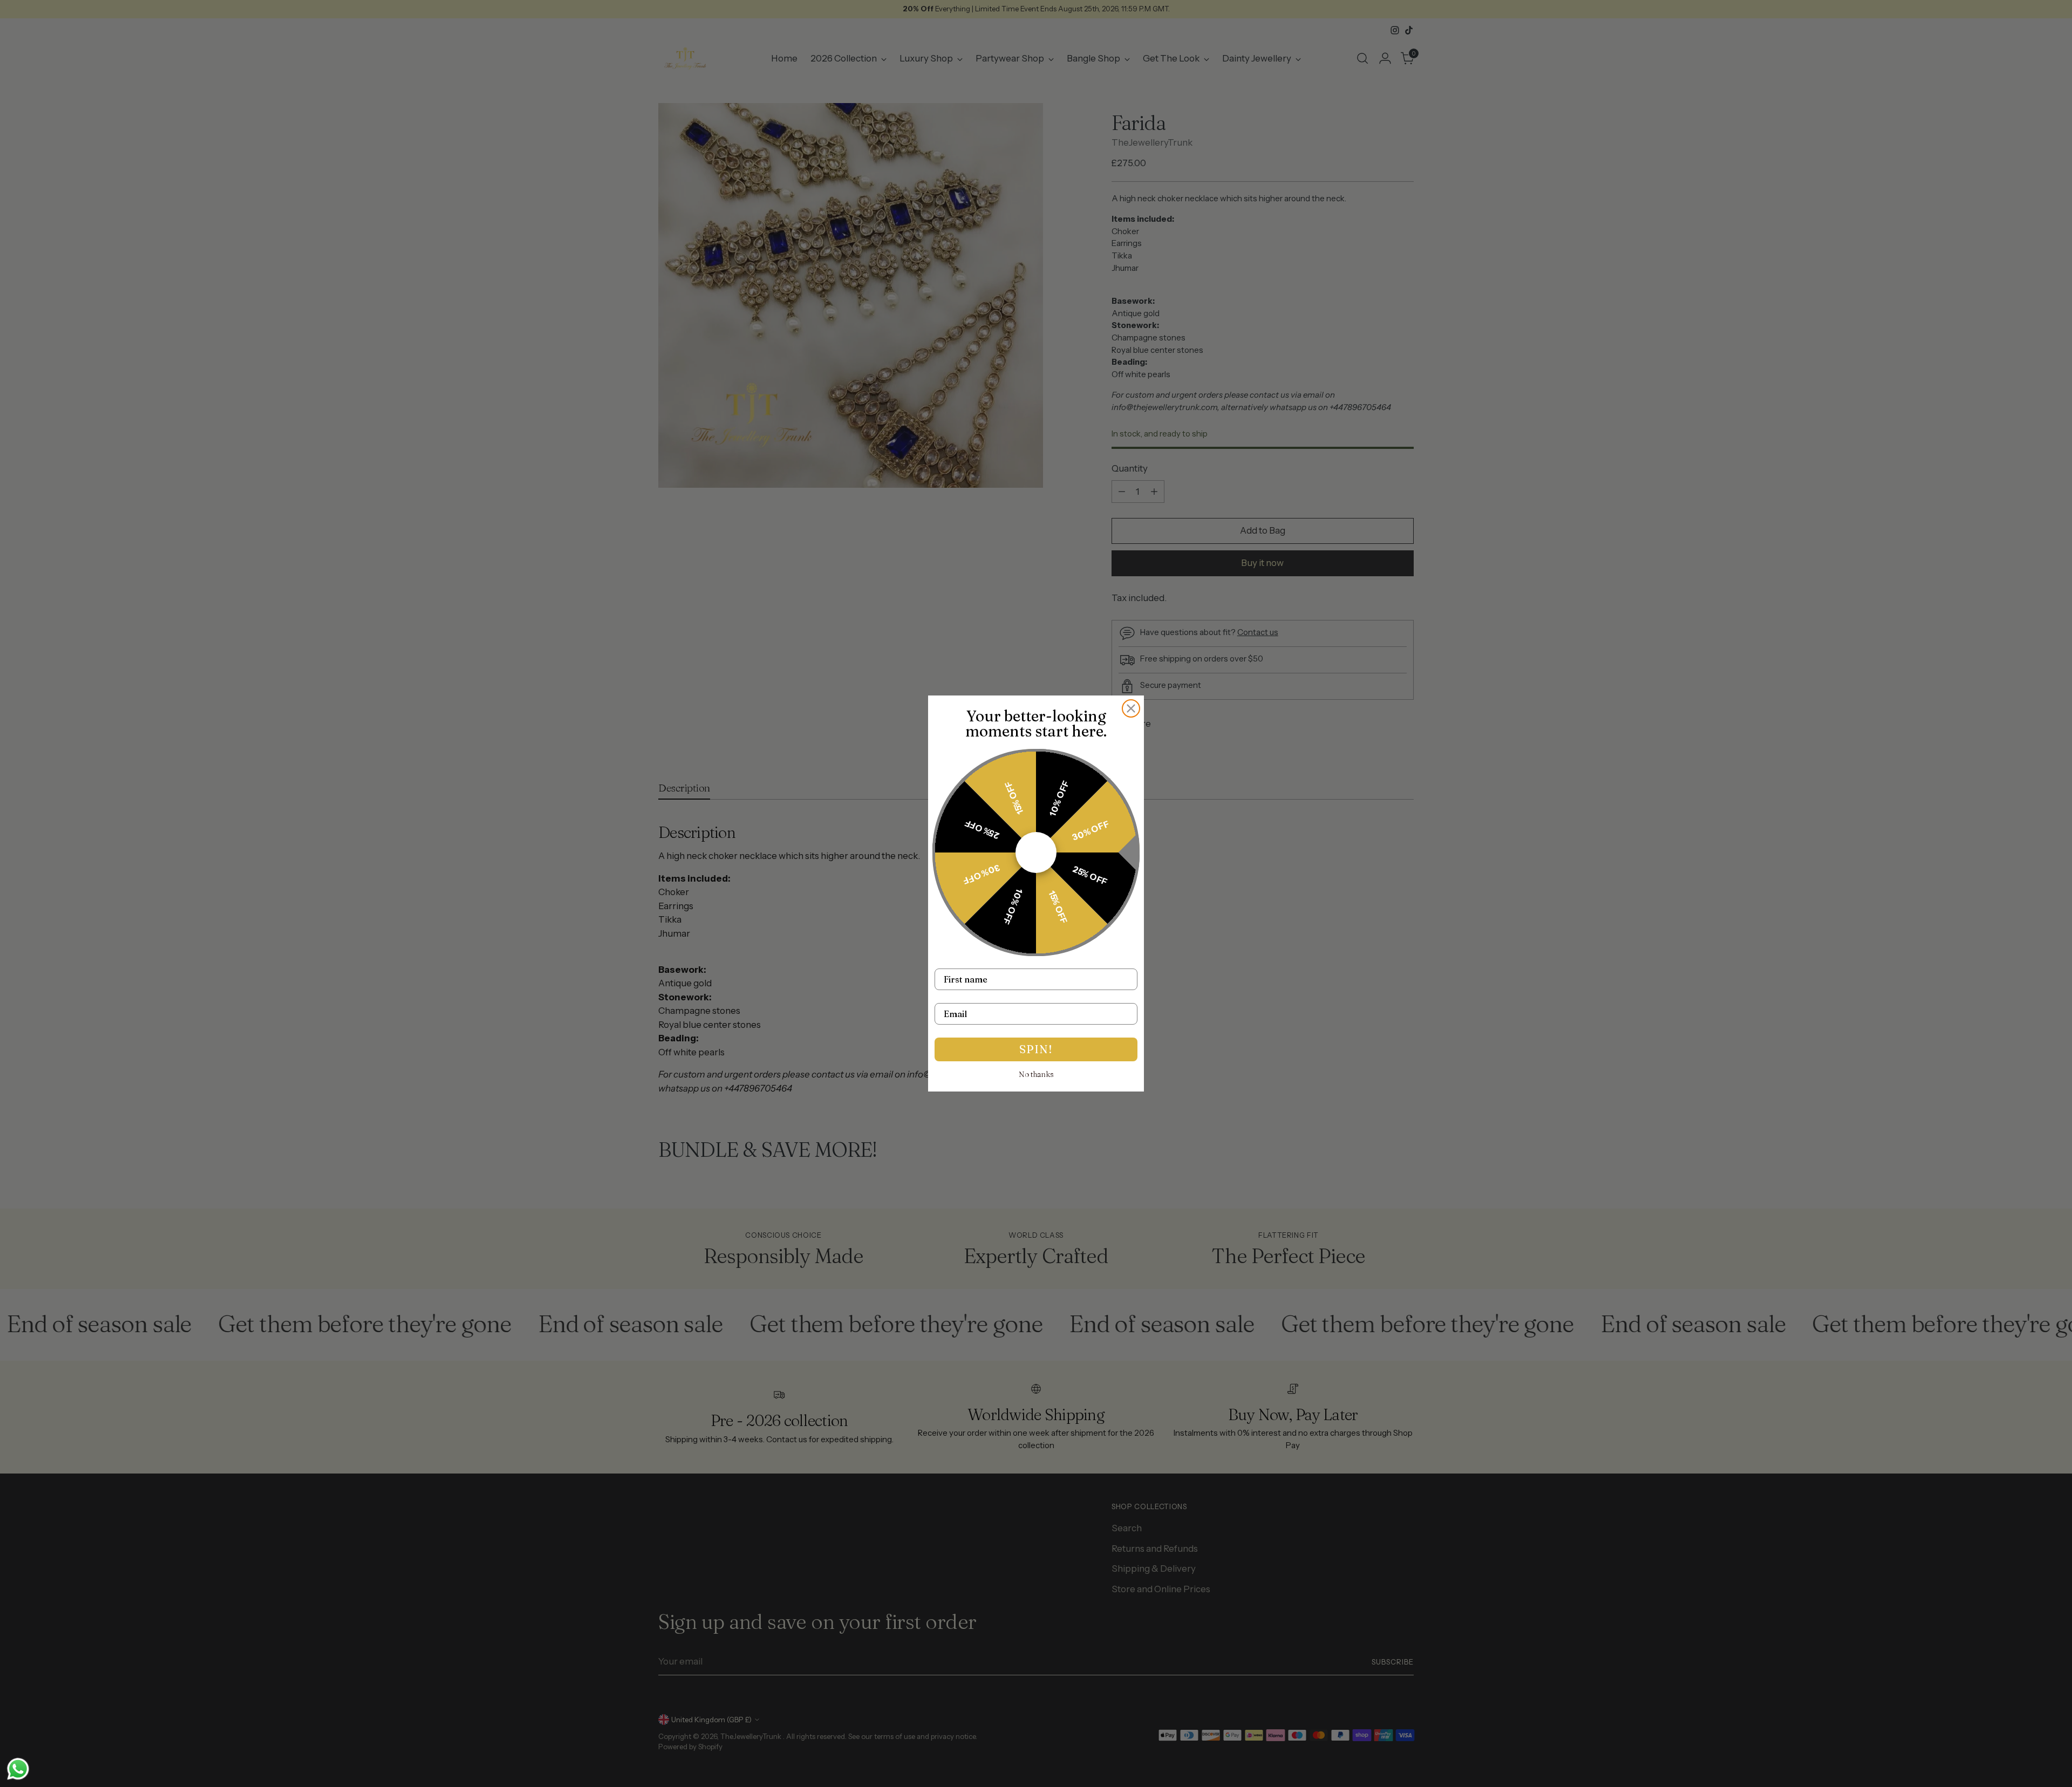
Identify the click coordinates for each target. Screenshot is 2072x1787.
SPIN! (1036, 1049)
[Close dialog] (1131, 708)
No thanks (1036, 1074)
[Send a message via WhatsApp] (18, 1769)
